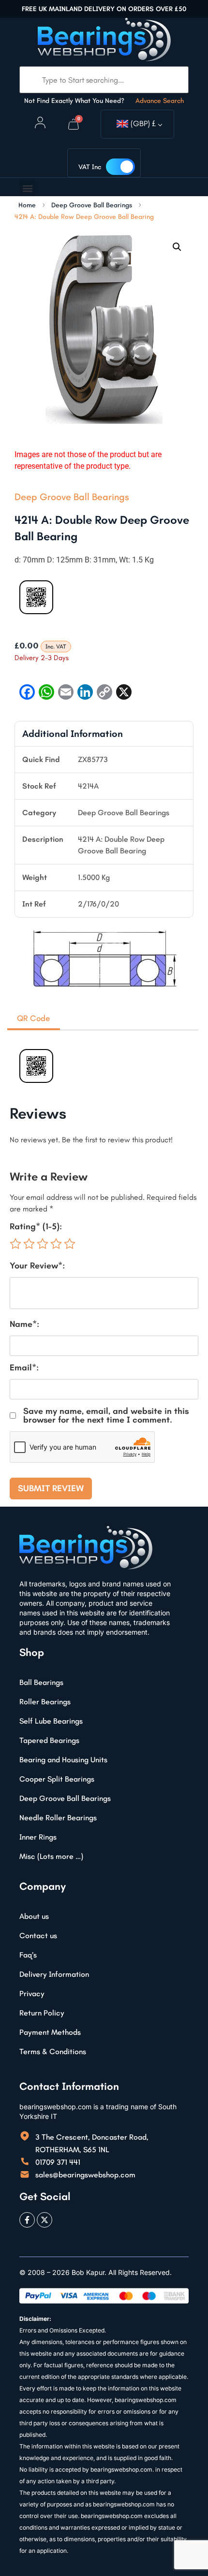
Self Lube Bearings (51, 1721)
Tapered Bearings (49, 1740)
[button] (27, 188)
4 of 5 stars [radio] (56, 1244)
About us (34, 1916)
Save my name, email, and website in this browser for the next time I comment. (106, 1415)
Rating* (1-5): (36, 1226)
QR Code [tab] (33, 1018)
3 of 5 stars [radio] (43, 1244)
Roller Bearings (45, 1702)
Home (27, 205)
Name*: (24, 1324)
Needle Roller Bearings (58, 1818)
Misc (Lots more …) (51, 1856)
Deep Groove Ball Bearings (92, 205)
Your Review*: (37, 1266)
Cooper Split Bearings (57, 1779)
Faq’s (28, 1955)
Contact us (38, 1936)
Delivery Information (54, 1974)
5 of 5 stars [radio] (70, 1244)
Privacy (32, 1993)
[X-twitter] (45, 2220)
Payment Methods (50, 2032)
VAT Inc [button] (90, 167)
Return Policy (42, 2013)
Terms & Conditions (53, 2051)
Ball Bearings (41, 1682)
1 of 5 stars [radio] (15, 1244)
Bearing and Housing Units (63, 1760)
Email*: (24, 1367)
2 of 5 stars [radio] (29, 1244)
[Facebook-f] (27, 2220)
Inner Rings (38, 1837)
